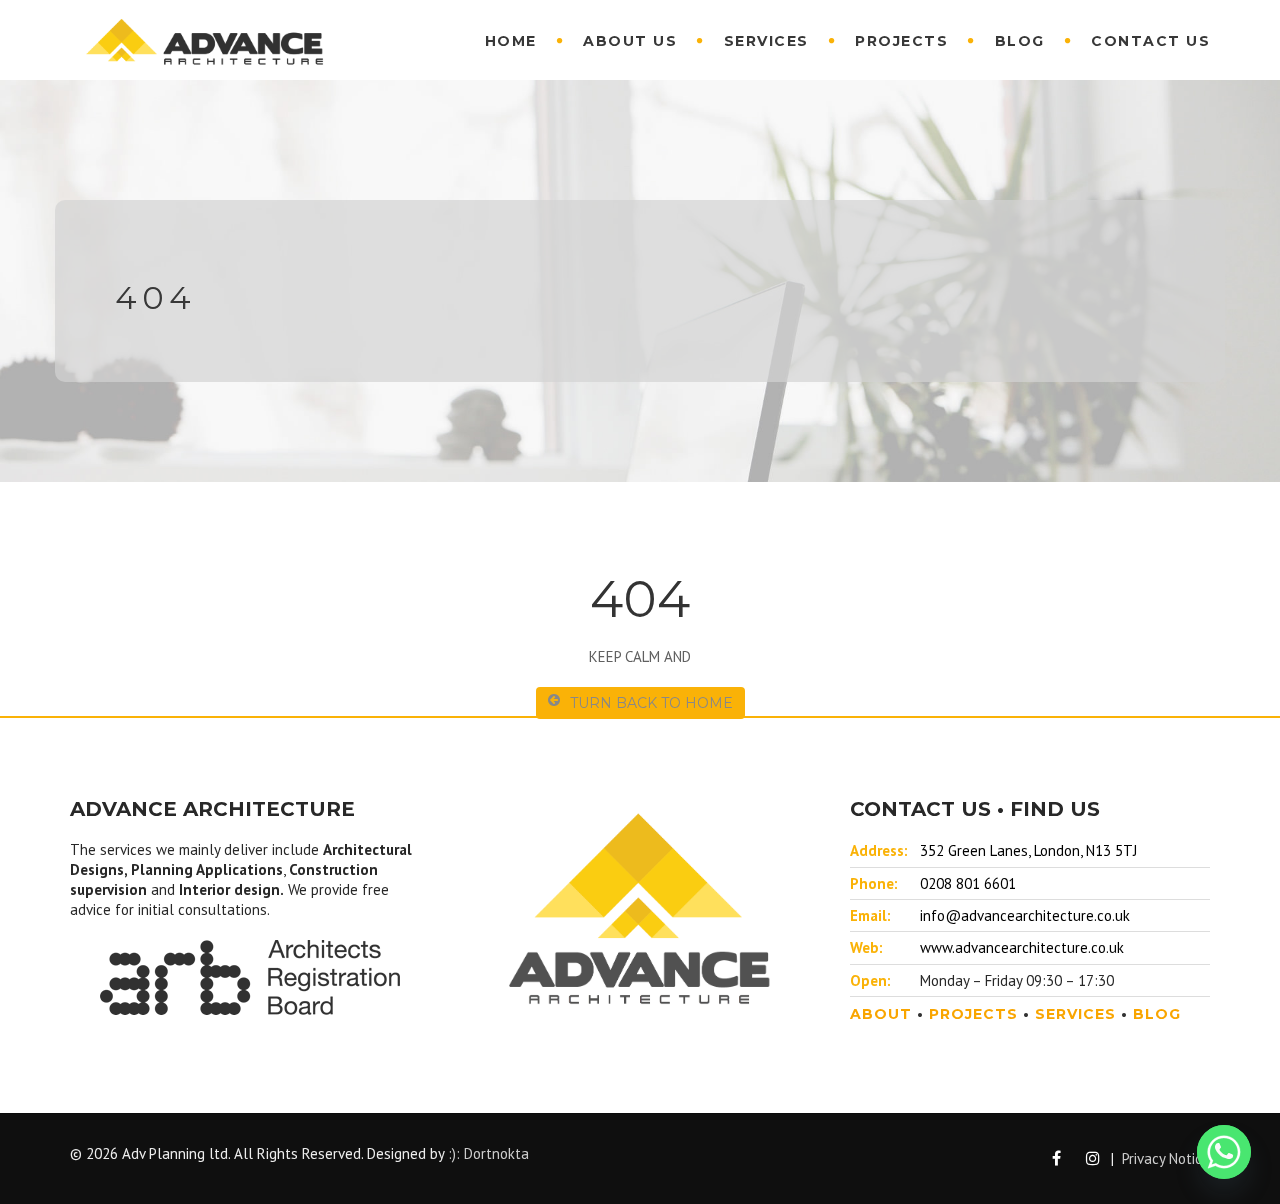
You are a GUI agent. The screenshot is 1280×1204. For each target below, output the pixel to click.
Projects (901, 41)
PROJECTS (973, 1014)
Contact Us (1150, 41)
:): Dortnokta (488, 1153)
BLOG (1157, 1014)
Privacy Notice (1166, 1158)
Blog (1020, 41)
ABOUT (881, 1014)
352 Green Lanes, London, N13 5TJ (1028, 850)
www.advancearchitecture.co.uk (1022, 947)
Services (766, 41)
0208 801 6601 (968, 883)
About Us (630, 41)
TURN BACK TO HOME (651, 703)
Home (511, 41)
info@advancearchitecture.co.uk (1025, 915)
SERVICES (1075, 1014)
